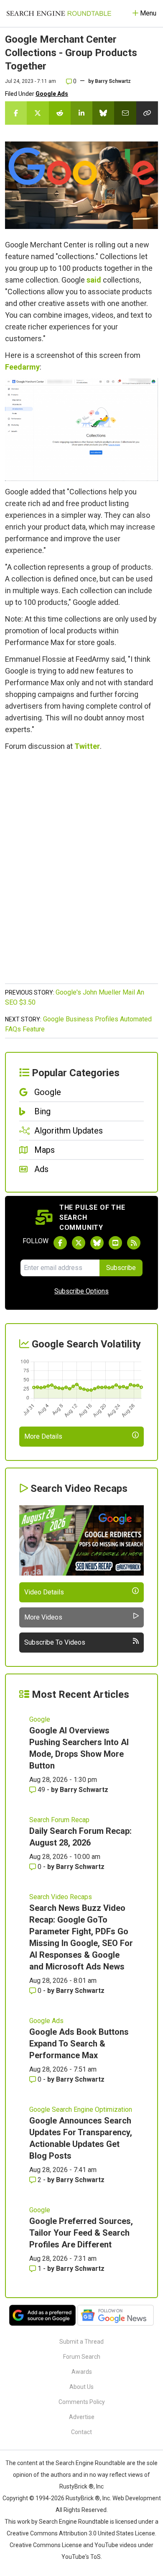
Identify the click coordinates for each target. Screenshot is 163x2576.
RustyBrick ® (83, 2498)
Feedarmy (22, 367)
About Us (81, 2387)
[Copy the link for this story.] (147, 113)
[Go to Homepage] (59, 13)
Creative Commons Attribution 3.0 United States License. (81, 2533)
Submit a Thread (81, 2342)
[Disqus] (81, 872)
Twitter (87, 746)
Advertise (82, 2417)
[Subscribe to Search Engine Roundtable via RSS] (134, 1243)
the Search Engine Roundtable (86, 2463)
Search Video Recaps (61, 1897)
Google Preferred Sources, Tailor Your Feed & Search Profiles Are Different (81, 2233)
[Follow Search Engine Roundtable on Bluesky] (97, 1243)
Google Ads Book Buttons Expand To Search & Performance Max (79, 2044)
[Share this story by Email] (125, 113)
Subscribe (121, 1268)
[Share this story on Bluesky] (103, 113)
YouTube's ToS (81, 2557)
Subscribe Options (81, 1291)
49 (41, 1790)
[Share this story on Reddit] (60, 113)
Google (40, 1719)
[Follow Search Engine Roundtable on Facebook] (60, 1243)
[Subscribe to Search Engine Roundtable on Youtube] (115, 1243)
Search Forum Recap (59, 1820)
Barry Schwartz (113, 81)
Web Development (137, 2498)
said (94, 280)
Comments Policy (82, 2402)
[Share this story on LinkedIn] (81, 113)
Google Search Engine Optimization (81, 2109)
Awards (82, 2372)
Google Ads (52, 94)
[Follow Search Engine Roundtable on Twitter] (79, 1243)
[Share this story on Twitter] (38, 113)
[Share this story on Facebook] (16, 113)
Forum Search (82, 2357)
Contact (81, 2432)
